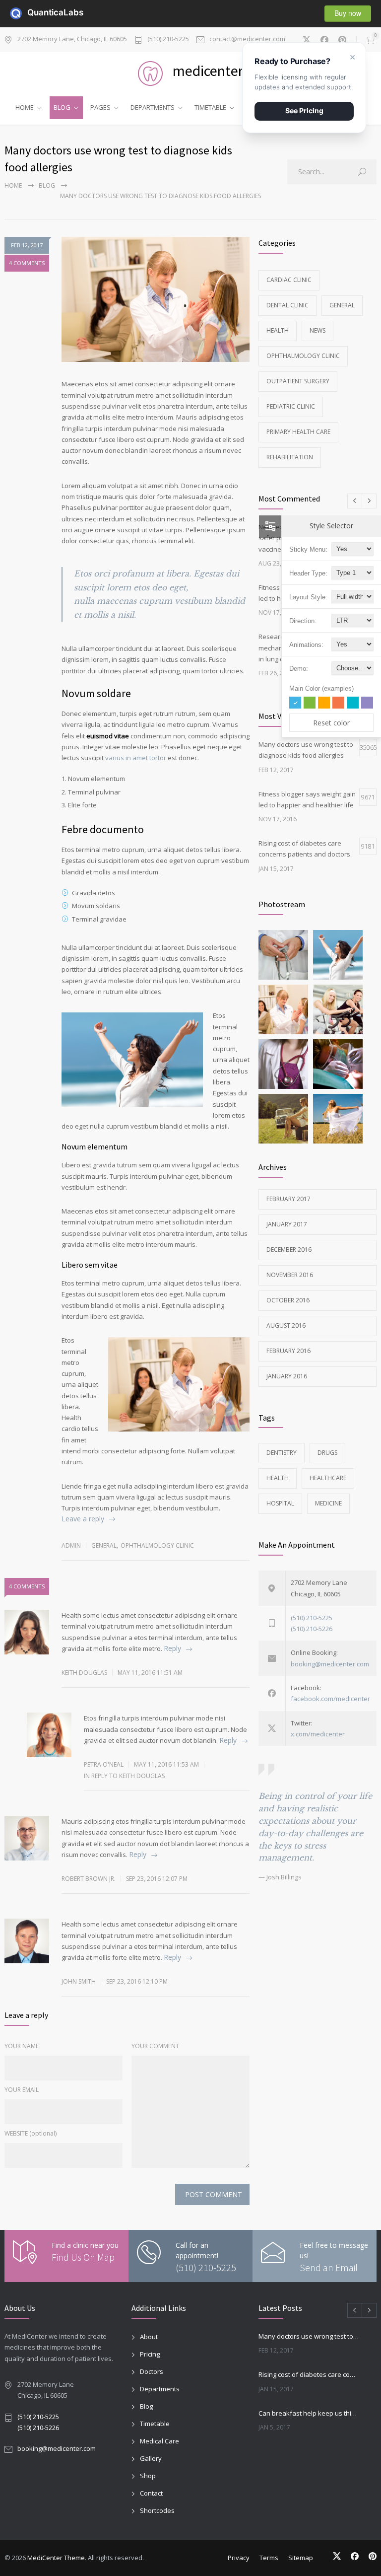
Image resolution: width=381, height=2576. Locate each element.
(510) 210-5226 (312, 1629)
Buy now (348, 13)
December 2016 (289, 1250)
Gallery (151, 2458)
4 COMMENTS (27, 263)
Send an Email (329, 2267)
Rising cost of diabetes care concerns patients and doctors (309, 2374)
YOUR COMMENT (155, 2046)
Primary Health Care (298, 432)
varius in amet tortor (136, 758)
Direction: (303, 621)
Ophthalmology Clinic (157, 1545)
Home (13, 185)
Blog (47, 185)
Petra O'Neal (104, 1764)
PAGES (100, 107)
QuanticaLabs (33, 12)
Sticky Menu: (308, 549)
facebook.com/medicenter (330, 1699)
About (149, 2337)
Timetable (155, 2424)
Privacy (239, 2558)
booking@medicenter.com (330, 1664)
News (317, 330)
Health (278, 330)
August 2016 (286, 1325)
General (104, 1545)
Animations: (306, 645)
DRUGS (327, 1453)
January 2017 (287, 1224)
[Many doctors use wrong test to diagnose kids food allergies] (156, 299)
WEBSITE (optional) (31, 2133)
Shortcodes (157, 2510)
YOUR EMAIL (22, 2090)
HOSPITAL (280, 1503)
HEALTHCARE (328, 1478)
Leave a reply (83, 1519)
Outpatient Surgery (298, 381)
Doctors (152, 2371)
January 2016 (287, 1376)
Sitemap (301, 2558)
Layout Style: (308, 597)
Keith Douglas (84, 1673)
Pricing (150, 2354)
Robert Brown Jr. (89, 1879)
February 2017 (288, 1199)
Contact (151, 2493)
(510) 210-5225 (168, 39)
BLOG (62, 107)
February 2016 (288, 1351)
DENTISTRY (282, 1453)
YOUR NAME (22, 2046)
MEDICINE (328, 1503)
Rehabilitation (290, 457)
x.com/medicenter (318, 1734)
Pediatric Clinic (291, 406)
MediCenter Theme (56, 2558)
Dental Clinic (287, 305)
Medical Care (159, 2441)
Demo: (299, 669)
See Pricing (304, 110)
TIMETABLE (210, 107)
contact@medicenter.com (247, 39)
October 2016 (288, 1300)
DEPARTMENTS (153, 107)
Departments (160, 2389)
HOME (25, 107)
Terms (269, 2558)
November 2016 (290, 1275)
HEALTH (278, 1478)
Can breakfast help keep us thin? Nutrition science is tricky (309, 2413)
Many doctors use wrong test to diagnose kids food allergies (309, 2336)
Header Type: (308, 573)
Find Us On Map (83, 2257)
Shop (148, 2476)
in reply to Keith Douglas (124, 1776)
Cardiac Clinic (289, 280)
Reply (172, 1648)
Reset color (331, 723)
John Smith (79, 1981)
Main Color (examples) (321, 688)
